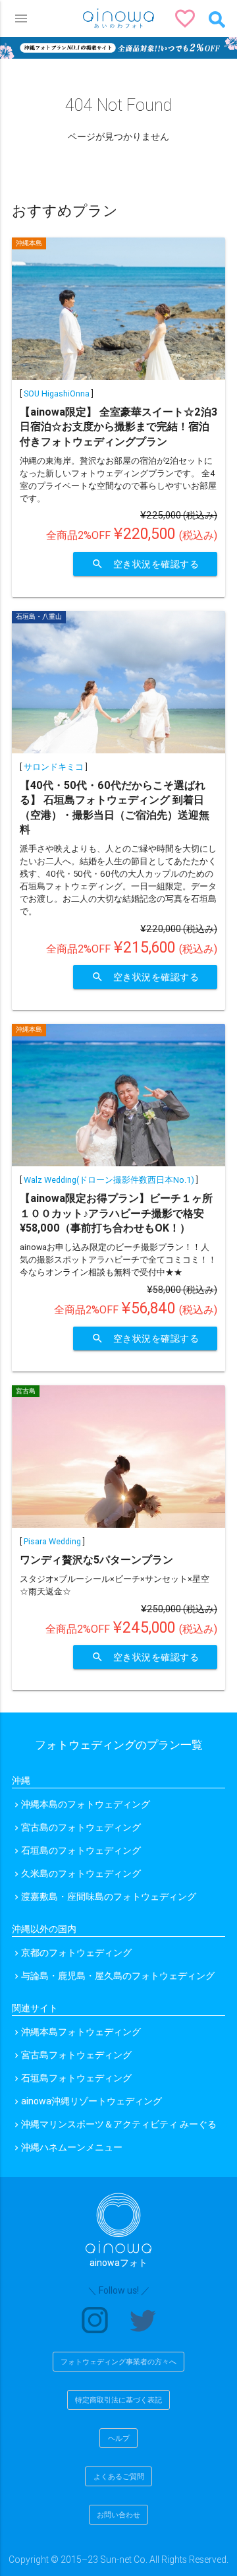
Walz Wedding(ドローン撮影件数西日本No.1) (109, 1180)
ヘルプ (119, 2438)
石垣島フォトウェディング (76, 2078)
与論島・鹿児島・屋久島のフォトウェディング (118, 1976)
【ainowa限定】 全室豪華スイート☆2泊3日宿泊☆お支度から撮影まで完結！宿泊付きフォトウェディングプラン (118, 426)
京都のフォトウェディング (76, 1953)
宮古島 (26, 1391)
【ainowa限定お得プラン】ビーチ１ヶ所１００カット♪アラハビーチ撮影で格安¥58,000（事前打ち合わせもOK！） (116, 1213)
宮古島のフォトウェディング (81, 1827)
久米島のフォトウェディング (81, 1873)
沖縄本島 (29, 243)
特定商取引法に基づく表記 (118, 2400)
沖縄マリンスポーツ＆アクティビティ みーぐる (119, 2124)
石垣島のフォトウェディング (81, 1850)
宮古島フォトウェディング (76, 2055)
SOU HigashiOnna (57, 393)
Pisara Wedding (52, 1541)
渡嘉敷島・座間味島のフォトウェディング (109, 1897)
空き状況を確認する (145, 564)
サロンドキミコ (54, 767)
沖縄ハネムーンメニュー (72, 2147)
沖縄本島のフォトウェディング (86, 1804)
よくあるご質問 (119, 2476)
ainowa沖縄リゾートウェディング (92, 2101)
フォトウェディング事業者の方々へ (118, 2362)
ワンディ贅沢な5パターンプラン (96, 1559)
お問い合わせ (118, 2515)
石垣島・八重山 (39, 616)
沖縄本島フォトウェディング (81, 2032)
